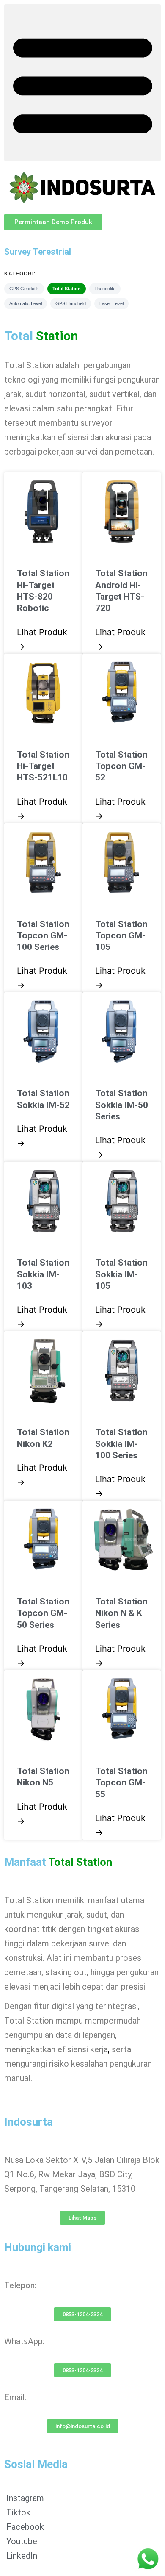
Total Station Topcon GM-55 (121, 1783)
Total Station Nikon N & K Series (121, 1613)
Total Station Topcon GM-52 (121, 766)
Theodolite (105, 289)
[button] (82, 83)
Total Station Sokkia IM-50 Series (122, 1105)
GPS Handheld (71, 303)
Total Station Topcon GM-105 (121, 936)
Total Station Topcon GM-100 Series (43, 936)
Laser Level (111, 303)
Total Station (67, 289)
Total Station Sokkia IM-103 (43, 1274)
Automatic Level (26, 303)
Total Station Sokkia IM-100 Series (121, 1444)
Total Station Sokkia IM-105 (121, 1274)
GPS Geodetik (24, 289)
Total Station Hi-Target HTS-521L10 (43, 766)
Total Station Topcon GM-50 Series (43, 1613)
